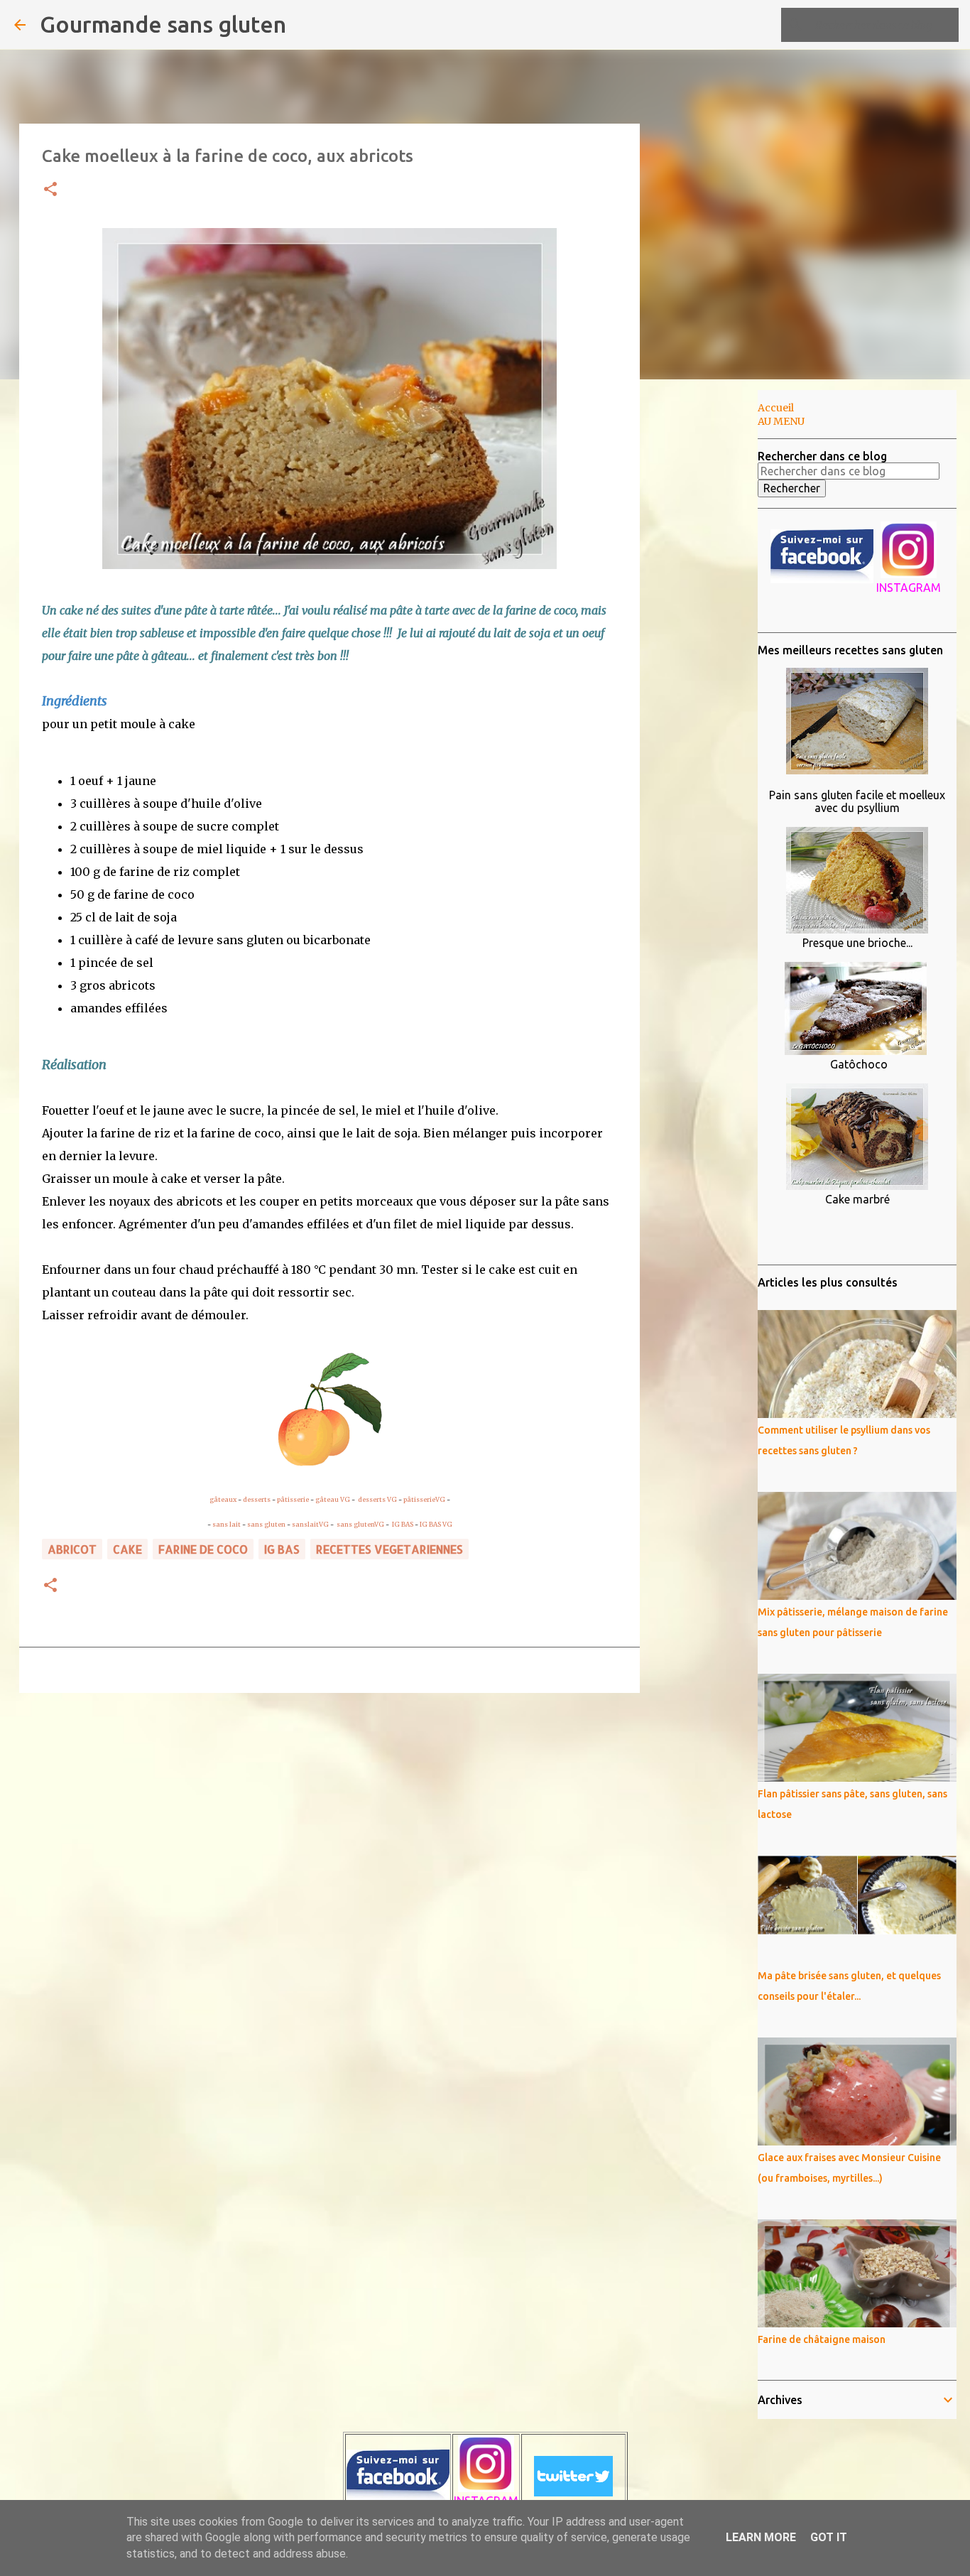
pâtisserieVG (424, 1499)
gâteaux (223, 1499)
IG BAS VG (436, 1524)
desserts (257, 1499)
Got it (829, 2537)
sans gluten (266, 1524)
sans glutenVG (361, 1524)
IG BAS (403, 1524)
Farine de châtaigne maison (822, 2339)
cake (127, 1549)
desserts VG (377, 1499)
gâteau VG (333, 1499)
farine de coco (203, 1549)
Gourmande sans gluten (163, 24)
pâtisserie (293, 1499)
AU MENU (781, 421)
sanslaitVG (310, 1524)
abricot (72, 1549)
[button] (50, 190)
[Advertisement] (712, 614)
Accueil (776, 408)
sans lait (227, 1524)
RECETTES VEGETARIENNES (389, 1549)
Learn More (761, 2537)
